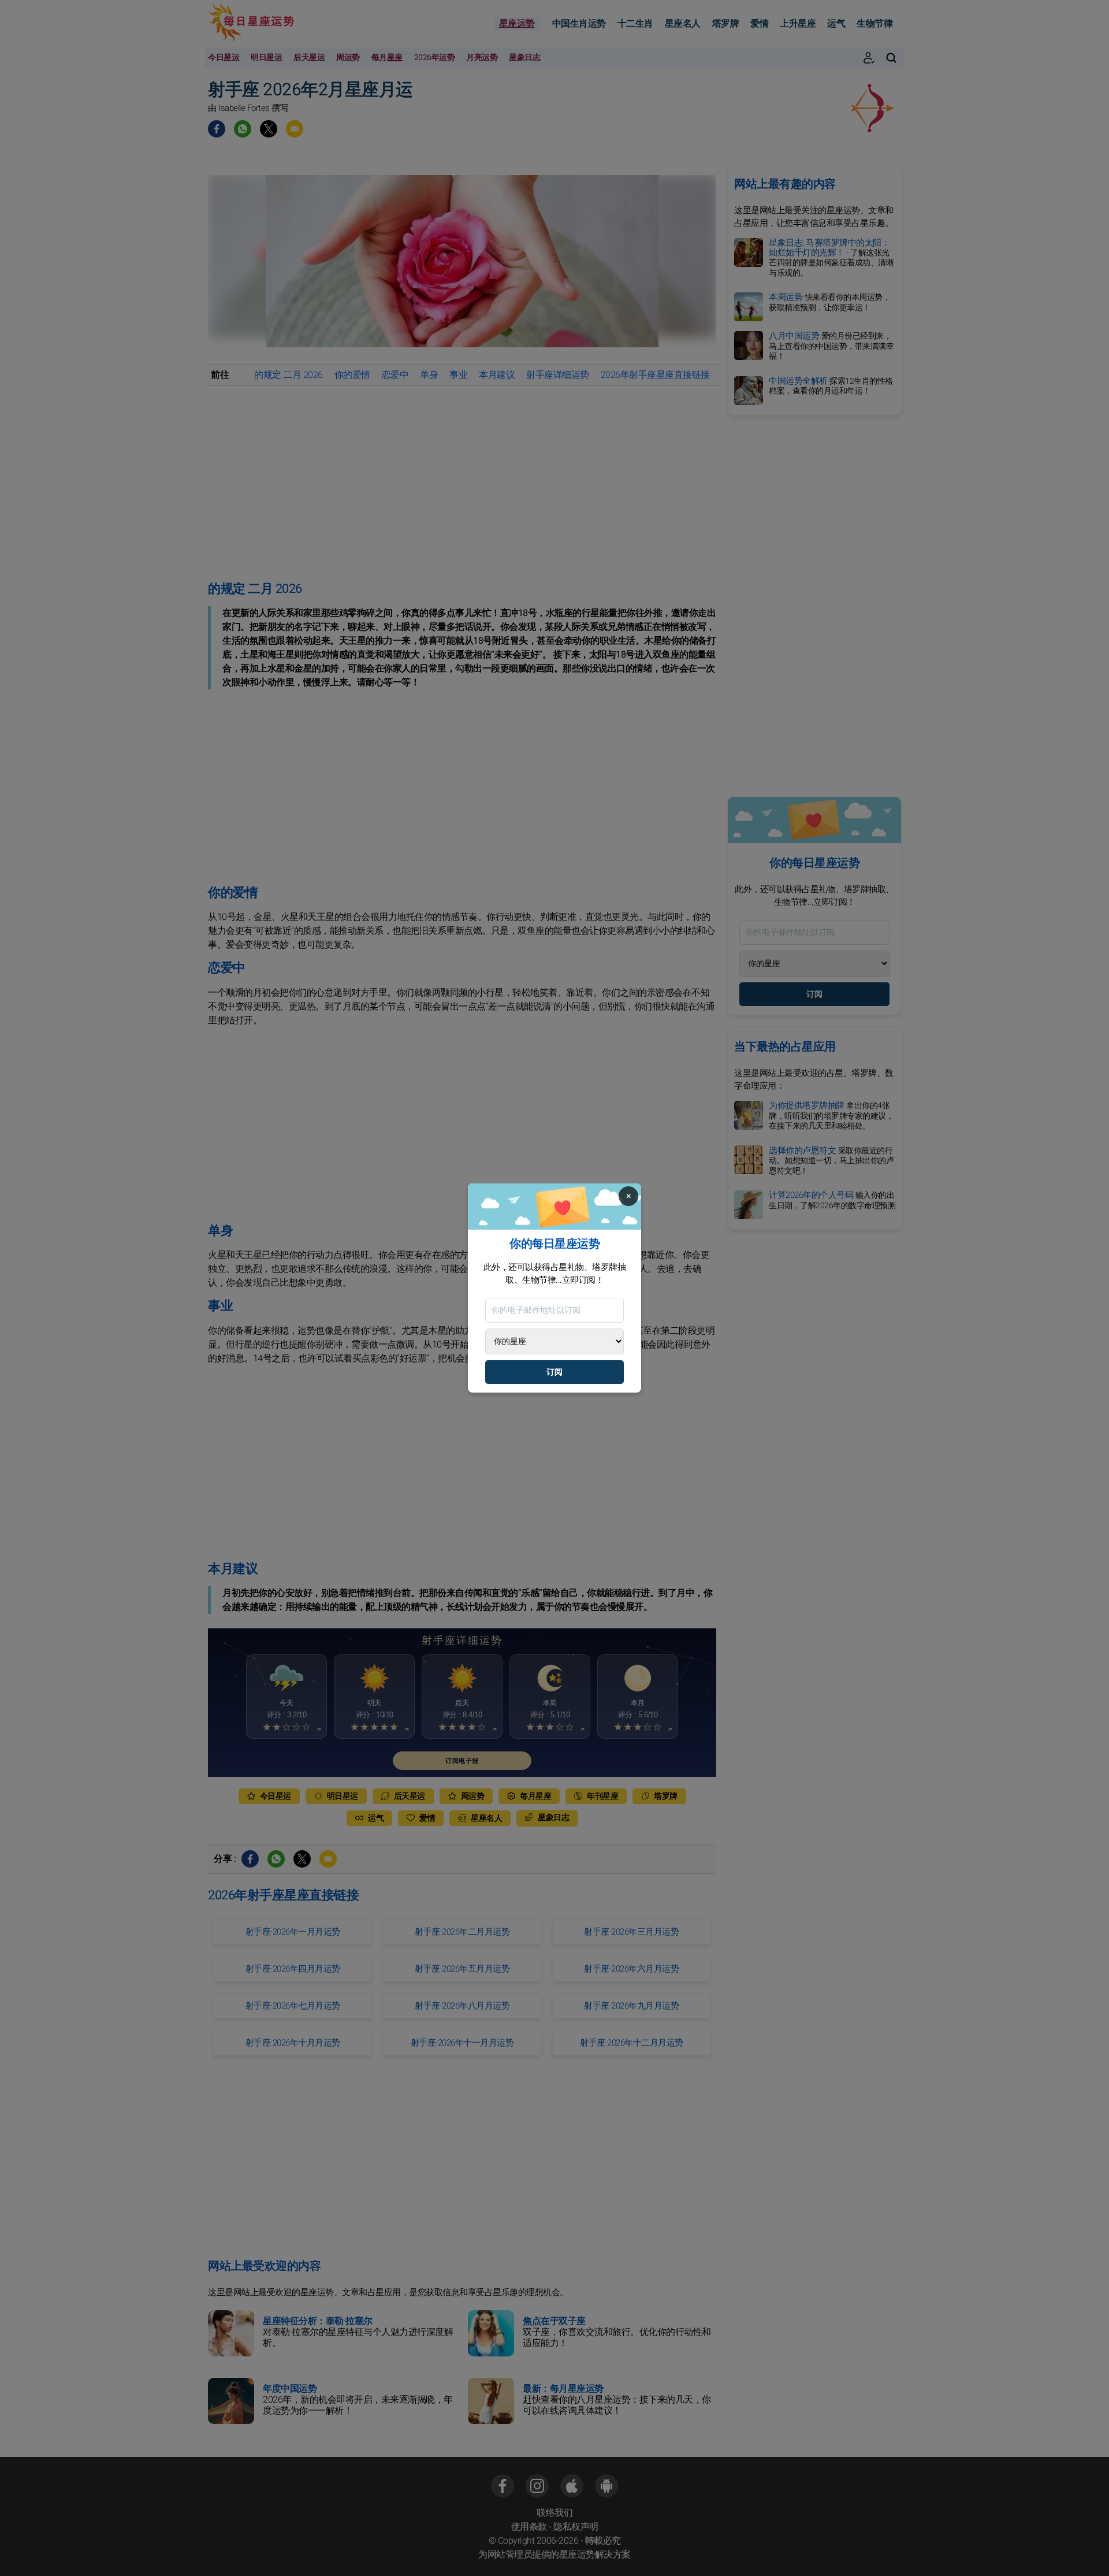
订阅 (554, 1372)
